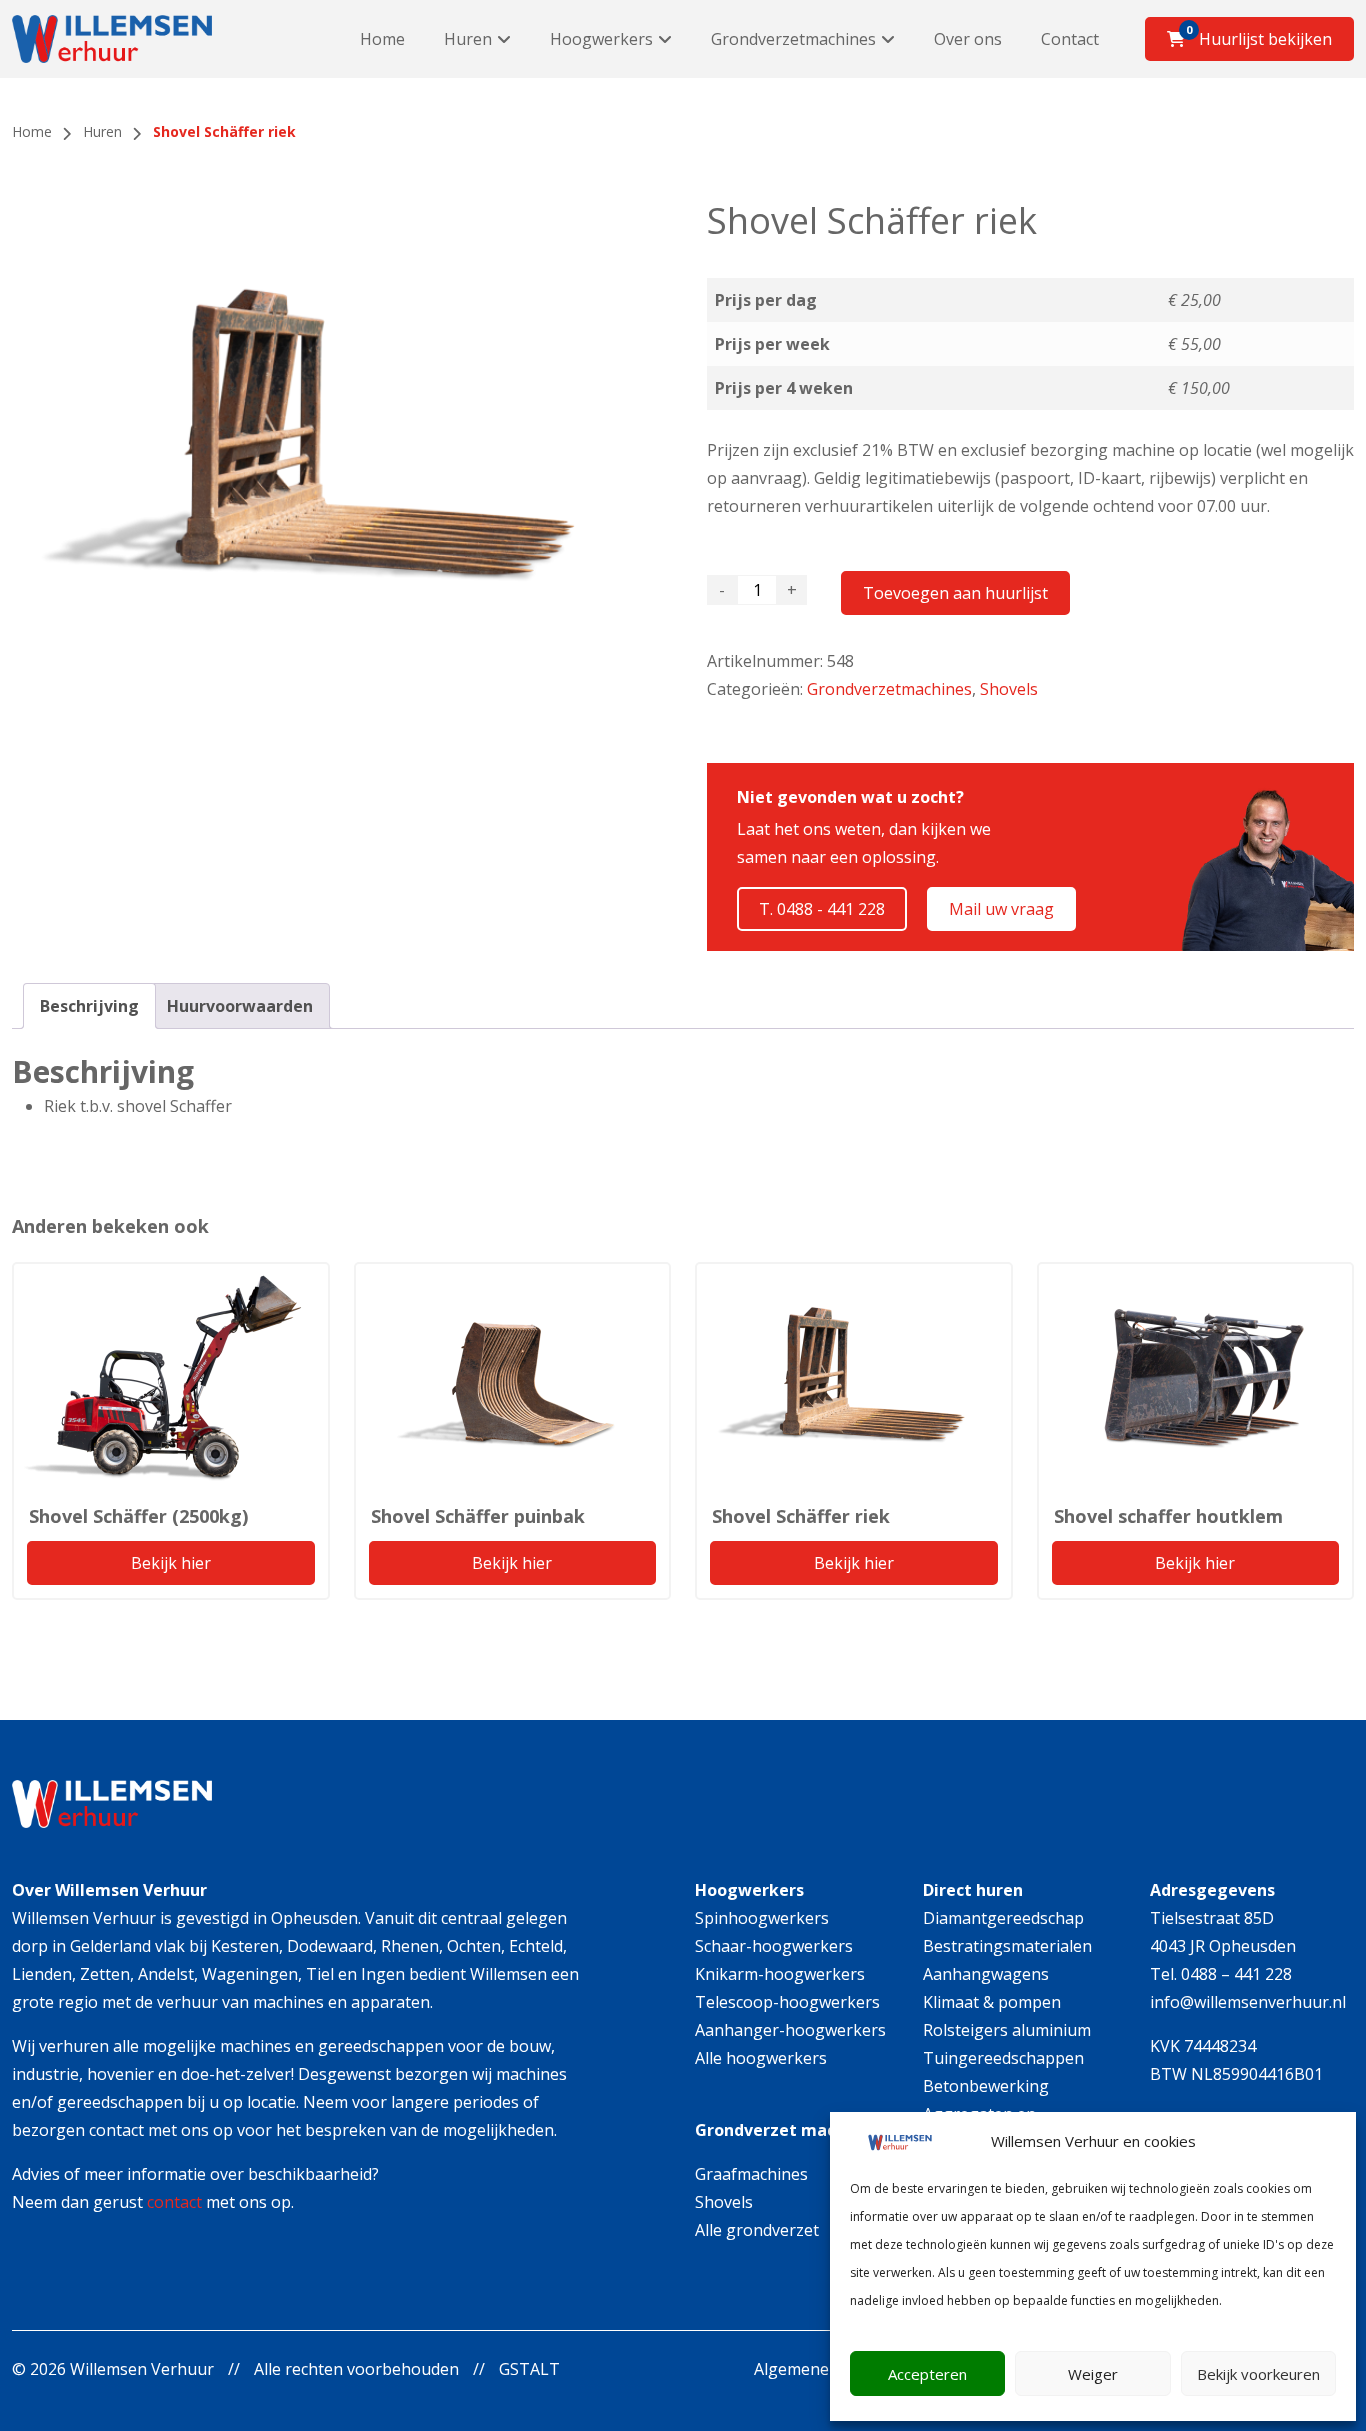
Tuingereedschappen (1003, 2058)
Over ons (968, 39)
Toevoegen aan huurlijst (955, 593)
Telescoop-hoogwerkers (787, 2002)
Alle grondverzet (757, 2230)
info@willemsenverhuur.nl (1248, 2002)
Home (382, 39)
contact (174, 2202)
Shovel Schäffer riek (801, 1516)
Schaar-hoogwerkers (774, 1946)
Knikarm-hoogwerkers (780, 1974)
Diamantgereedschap (1003, 1918)
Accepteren (927, 2374)
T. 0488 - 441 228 (822, 909)
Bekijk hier (171, 1563)
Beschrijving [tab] (89, 1006)
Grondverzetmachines (793, 39)
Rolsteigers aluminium (1007, 2030)
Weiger (1093, 2374)
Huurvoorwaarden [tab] (240, 1006)
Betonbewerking (986, 2086)
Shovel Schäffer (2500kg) (138, 1516)
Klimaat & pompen (992, 2002)
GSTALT (529, 2369)
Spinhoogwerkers (762, 1918)
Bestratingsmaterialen (1007, 1946)
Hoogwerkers (601, 39)
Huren (468, 39)
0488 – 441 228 (1236, 1974)
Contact (1070, 39)
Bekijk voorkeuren (1258, 2374)
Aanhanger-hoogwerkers (790, 2030)
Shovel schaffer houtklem (1168, 1516)
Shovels (1009, 689)
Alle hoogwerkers (761, 2058)
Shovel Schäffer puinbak (478, 1516)
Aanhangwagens (986, 1974)
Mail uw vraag (1001, 909)
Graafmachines (751, 2174)
